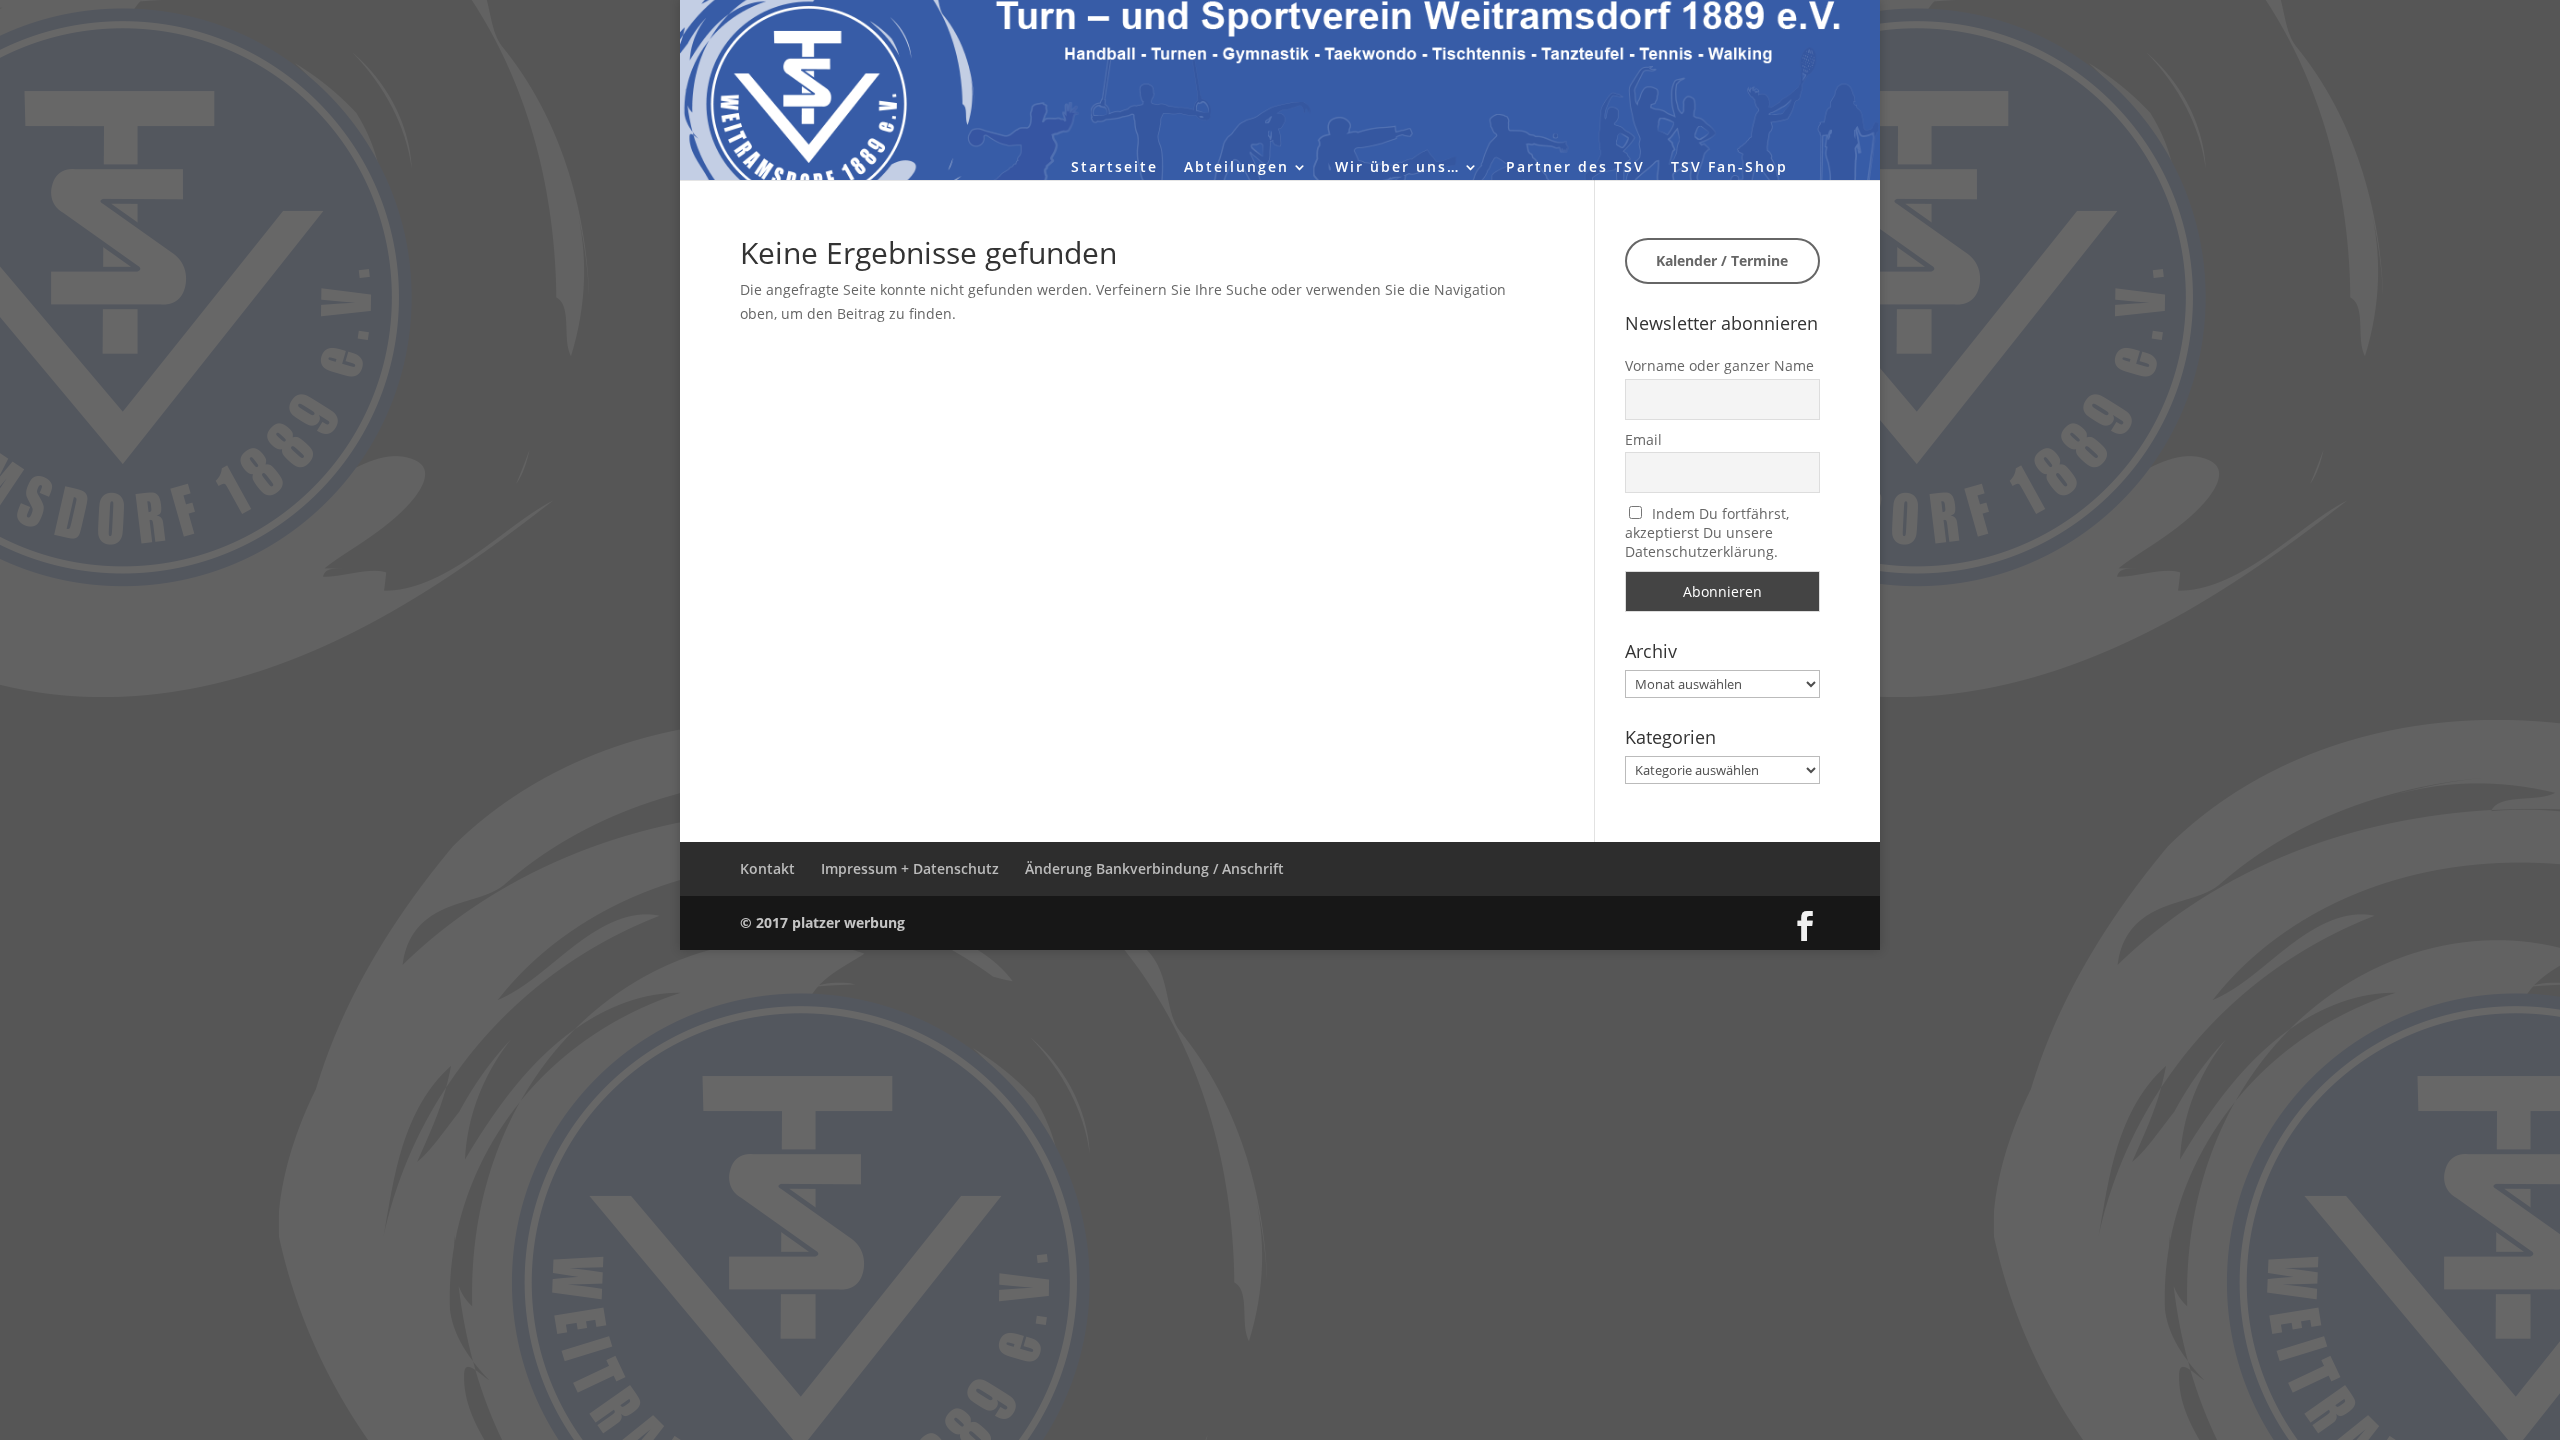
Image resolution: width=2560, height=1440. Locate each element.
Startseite (1114, 168)
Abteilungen (1236, 168)
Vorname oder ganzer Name (1719, 365)
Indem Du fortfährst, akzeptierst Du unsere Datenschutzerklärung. (1707, 532)
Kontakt (767, 868)
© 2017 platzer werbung (822, 922)
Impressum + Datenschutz (910, 868)
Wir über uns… (1397, 168)
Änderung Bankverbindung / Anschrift (1154, 868)
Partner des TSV (1575, 168)
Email (1643, 439)
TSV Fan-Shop (1729, 168)
